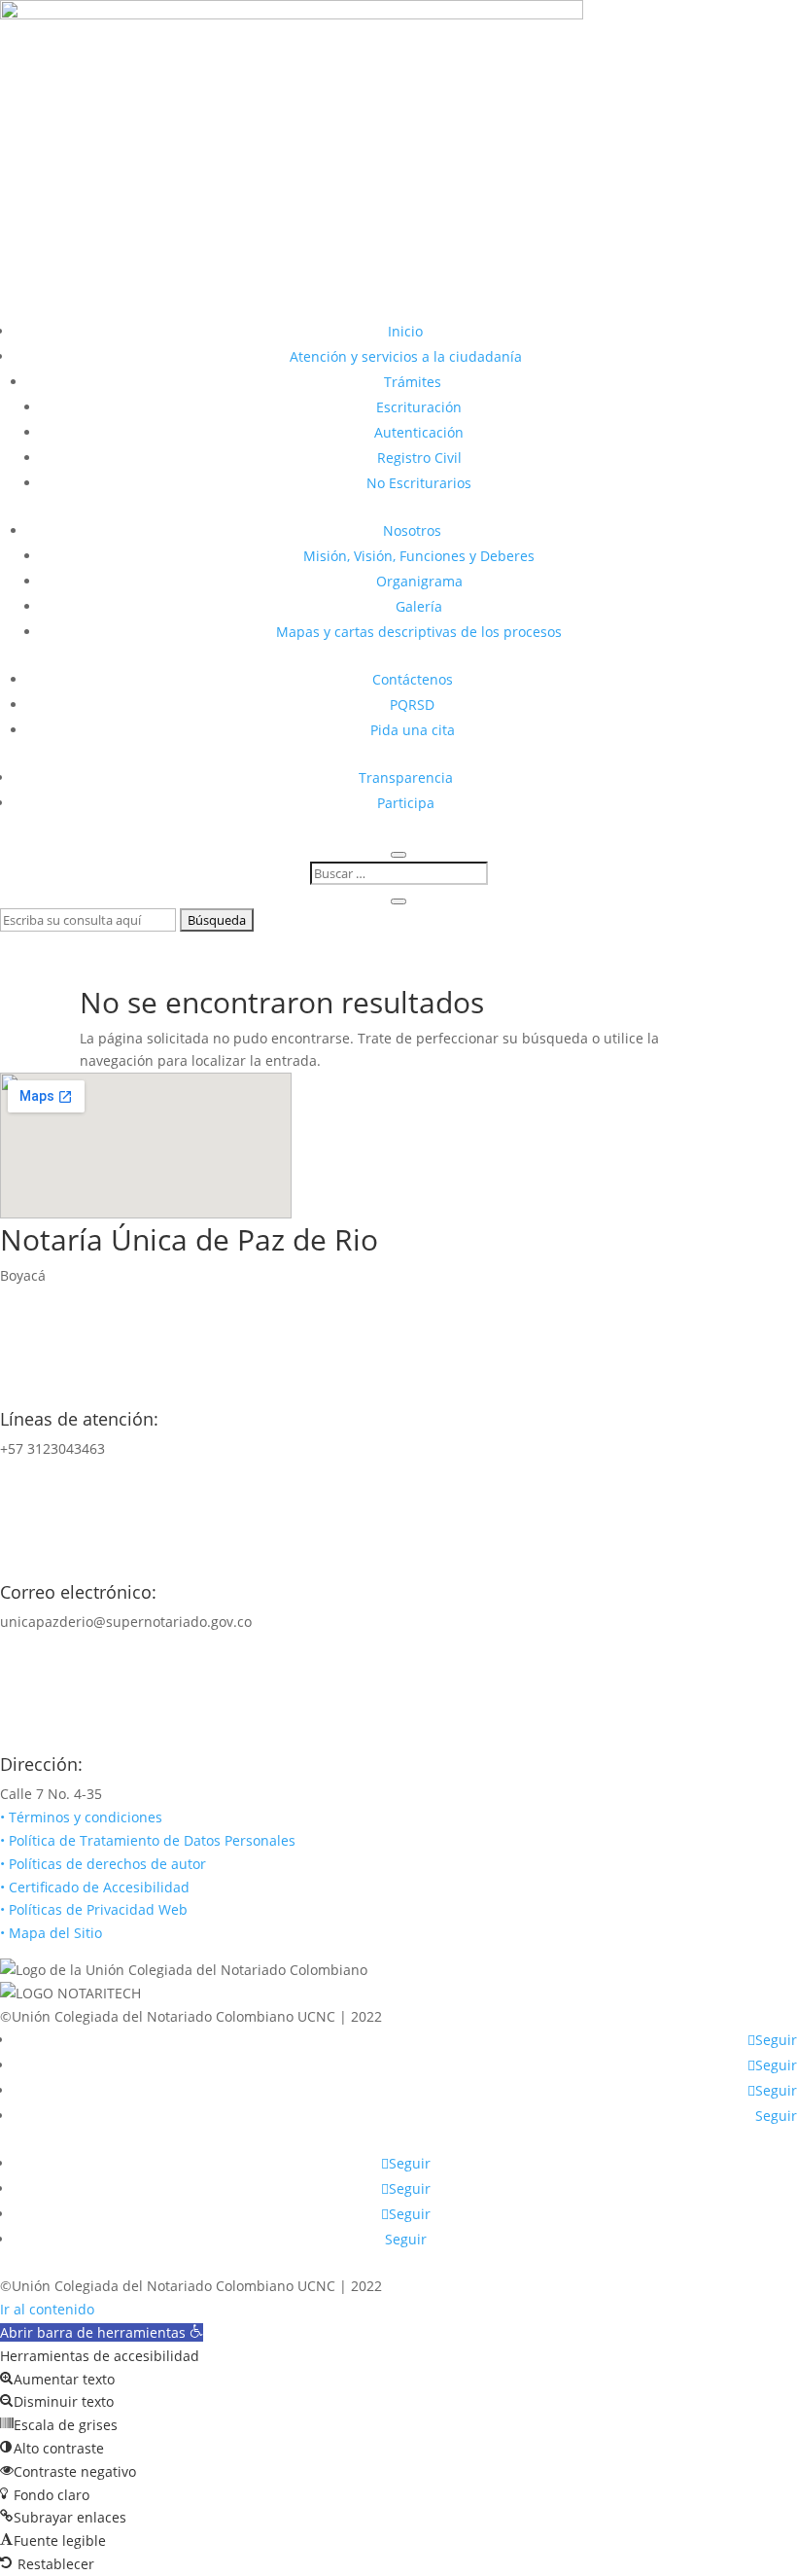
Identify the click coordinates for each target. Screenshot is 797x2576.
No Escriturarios (419, 483)
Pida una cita (413, 730)
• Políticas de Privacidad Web (94, 1909)
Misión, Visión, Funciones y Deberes (419, 556)
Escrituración (419, 407)
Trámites (413, 382)
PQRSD (412, 705)
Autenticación (419, 432)
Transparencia (406, 777)
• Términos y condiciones (81, 1817)
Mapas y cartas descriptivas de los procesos (419, 632)
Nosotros (412, 530)
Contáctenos (413, 679)
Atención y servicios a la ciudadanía (406, 356)
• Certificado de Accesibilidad (95, 1887)
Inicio (405, 331)
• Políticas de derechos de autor (103, 1864)
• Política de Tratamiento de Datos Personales (148, 1840)
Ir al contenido (47, 2309)
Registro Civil (419, 458)
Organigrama (419, 581)
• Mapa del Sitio (53, 1933)
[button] (102, 2332)
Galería (419, 606)
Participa (406, 803)
